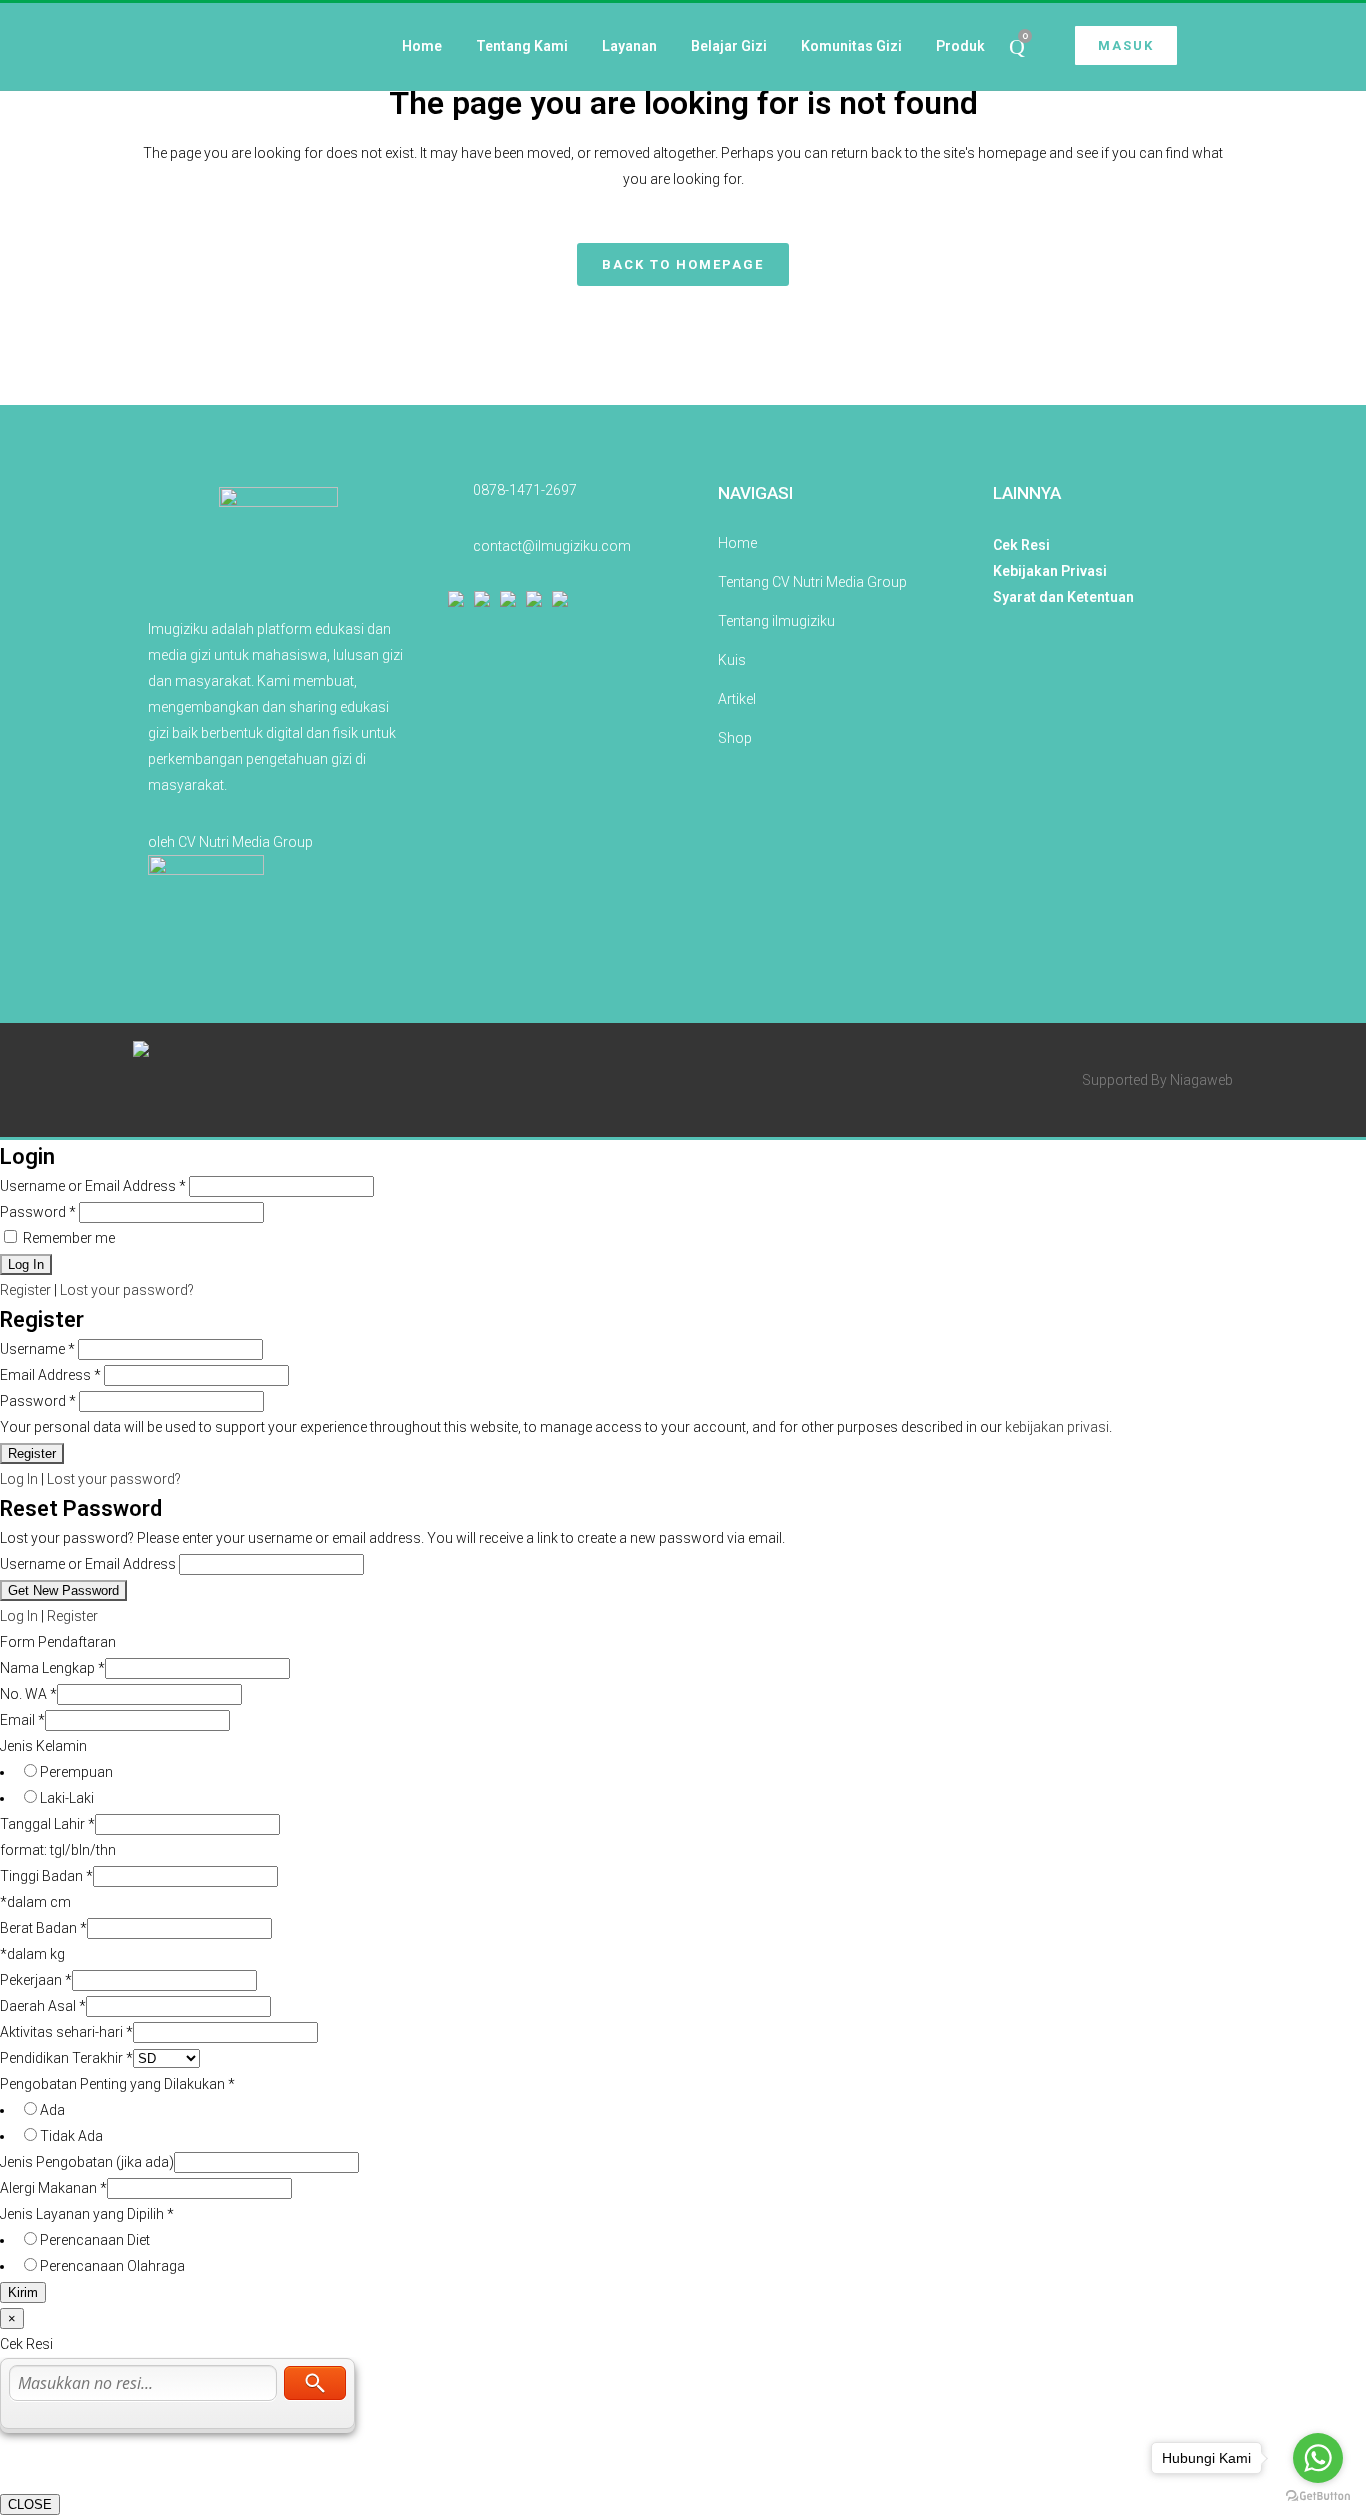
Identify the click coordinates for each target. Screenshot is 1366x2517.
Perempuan (76, 1772)
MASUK (1126, 45)
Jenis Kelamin (43, 1746)
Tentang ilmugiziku (776, 621)
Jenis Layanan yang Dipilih (87, 2214)
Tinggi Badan (46, 1876)
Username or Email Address (93, 1186)
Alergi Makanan (53, 2188)
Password (38, 1212)
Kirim (23, 2292)
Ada (52, 2110)
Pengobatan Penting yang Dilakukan (117, 2084)
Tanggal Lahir (47, 1824)
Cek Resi (1021, 545)
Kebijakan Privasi (1050, 571)
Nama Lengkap (52, 1668)
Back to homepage (683, 264)
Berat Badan (43, 1928)
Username (37, 1349)
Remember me (67, 1238)
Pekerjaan (36, 1980)
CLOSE (30, 2504)
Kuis (732, 660)
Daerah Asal (43, 2006)
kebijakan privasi (1057, 1427)
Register (25, 1290)
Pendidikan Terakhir (66, 2058)
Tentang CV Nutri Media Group (812, 582)
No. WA (28, 1694)
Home (737, 543)
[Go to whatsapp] (1318, 2458)
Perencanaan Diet (95, 2240)
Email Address (50, 1375)
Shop (735, 738)
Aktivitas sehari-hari (66, 2032)
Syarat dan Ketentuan (1063, 597)
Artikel (737, 699)
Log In (19, 1479)
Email (22, 1720)
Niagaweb (1201, 1080)
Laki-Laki (67, 1798)
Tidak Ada (71, 2136)
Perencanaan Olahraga (112, 2266)
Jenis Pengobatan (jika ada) (87, 2162)
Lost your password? (127, 1290)
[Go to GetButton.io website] (1318, 2496)
